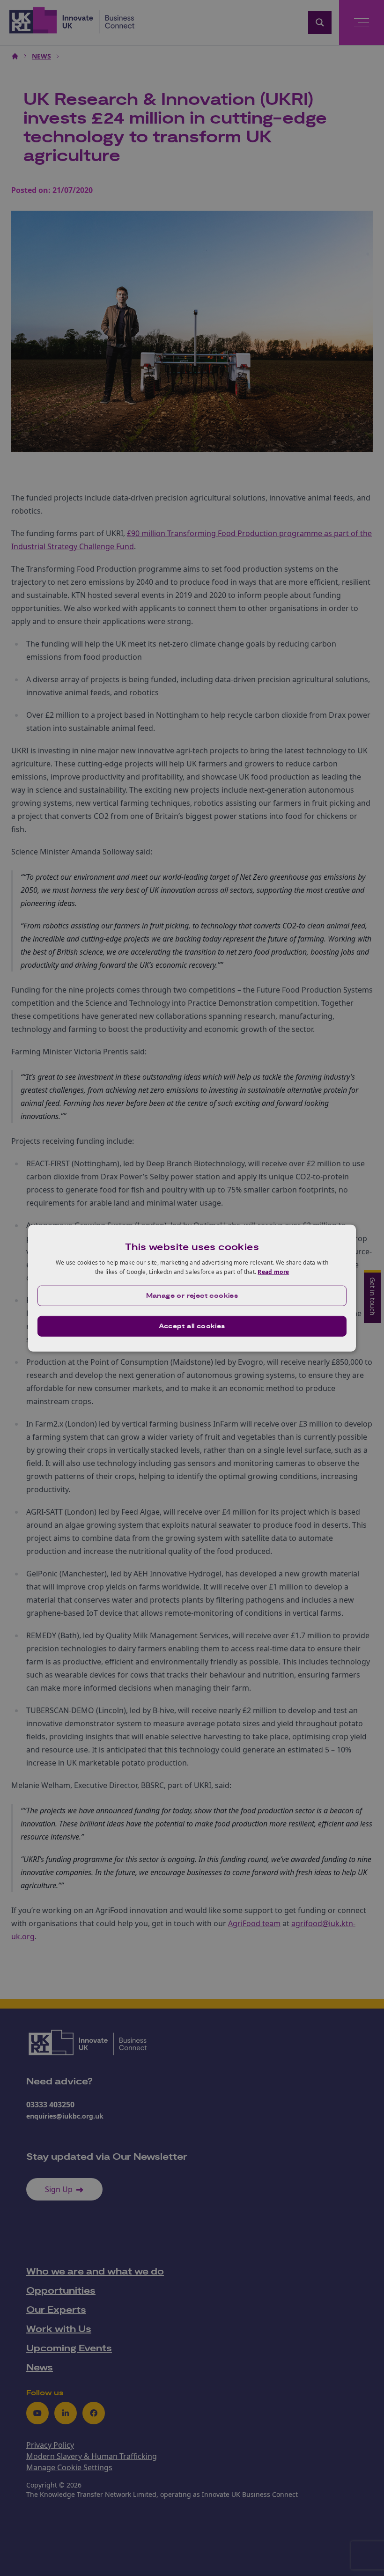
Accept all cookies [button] (192, 1326)
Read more (273, 1272)
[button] (192, 1295)
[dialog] (192, 1288)
